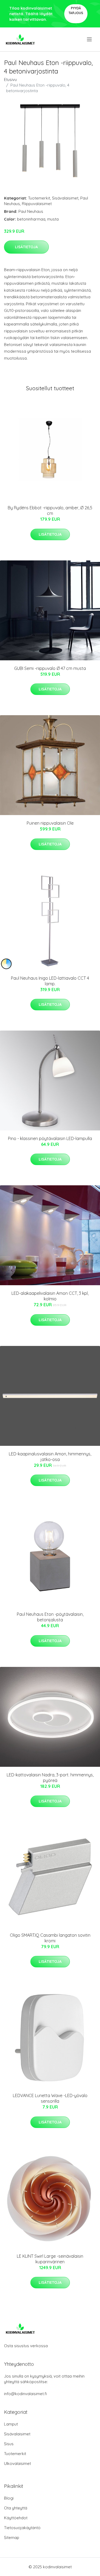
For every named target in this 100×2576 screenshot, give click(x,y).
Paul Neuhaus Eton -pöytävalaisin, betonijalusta (50, 1617)
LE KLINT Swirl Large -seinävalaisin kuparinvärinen (50, 2259)
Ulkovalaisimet (17, 2463)
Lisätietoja (26, 247)
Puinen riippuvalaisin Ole (50, 823)
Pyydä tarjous (76, 11)
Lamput (11, 2424)
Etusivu (10, 80)
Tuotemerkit (39, 198)
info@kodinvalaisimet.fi (25, 2394)
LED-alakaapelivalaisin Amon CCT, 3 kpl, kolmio (50, 1296)
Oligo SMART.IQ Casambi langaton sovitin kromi (50, 1938)
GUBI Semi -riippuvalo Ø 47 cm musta (50, 668)
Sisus (9, 2444)
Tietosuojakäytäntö (22, 2528)
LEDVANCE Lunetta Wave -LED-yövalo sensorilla (50, 2098)
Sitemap (12, 2538)
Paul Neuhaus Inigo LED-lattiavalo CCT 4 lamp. (50, 981)
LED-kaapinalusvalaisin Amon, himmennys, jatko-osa (50, 1457)
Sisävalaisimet (65, 198)
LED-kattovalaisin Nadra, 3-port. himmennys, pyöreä (50, 1778)
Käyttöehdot (16, 2518)
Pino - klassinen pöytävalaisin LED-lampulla (50, 1138)
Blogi (9, 2498)
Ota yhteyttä (16, 2508)
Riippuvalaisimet (37, 204)
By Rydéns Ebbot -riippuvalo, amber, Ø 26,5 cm (50, 510)
